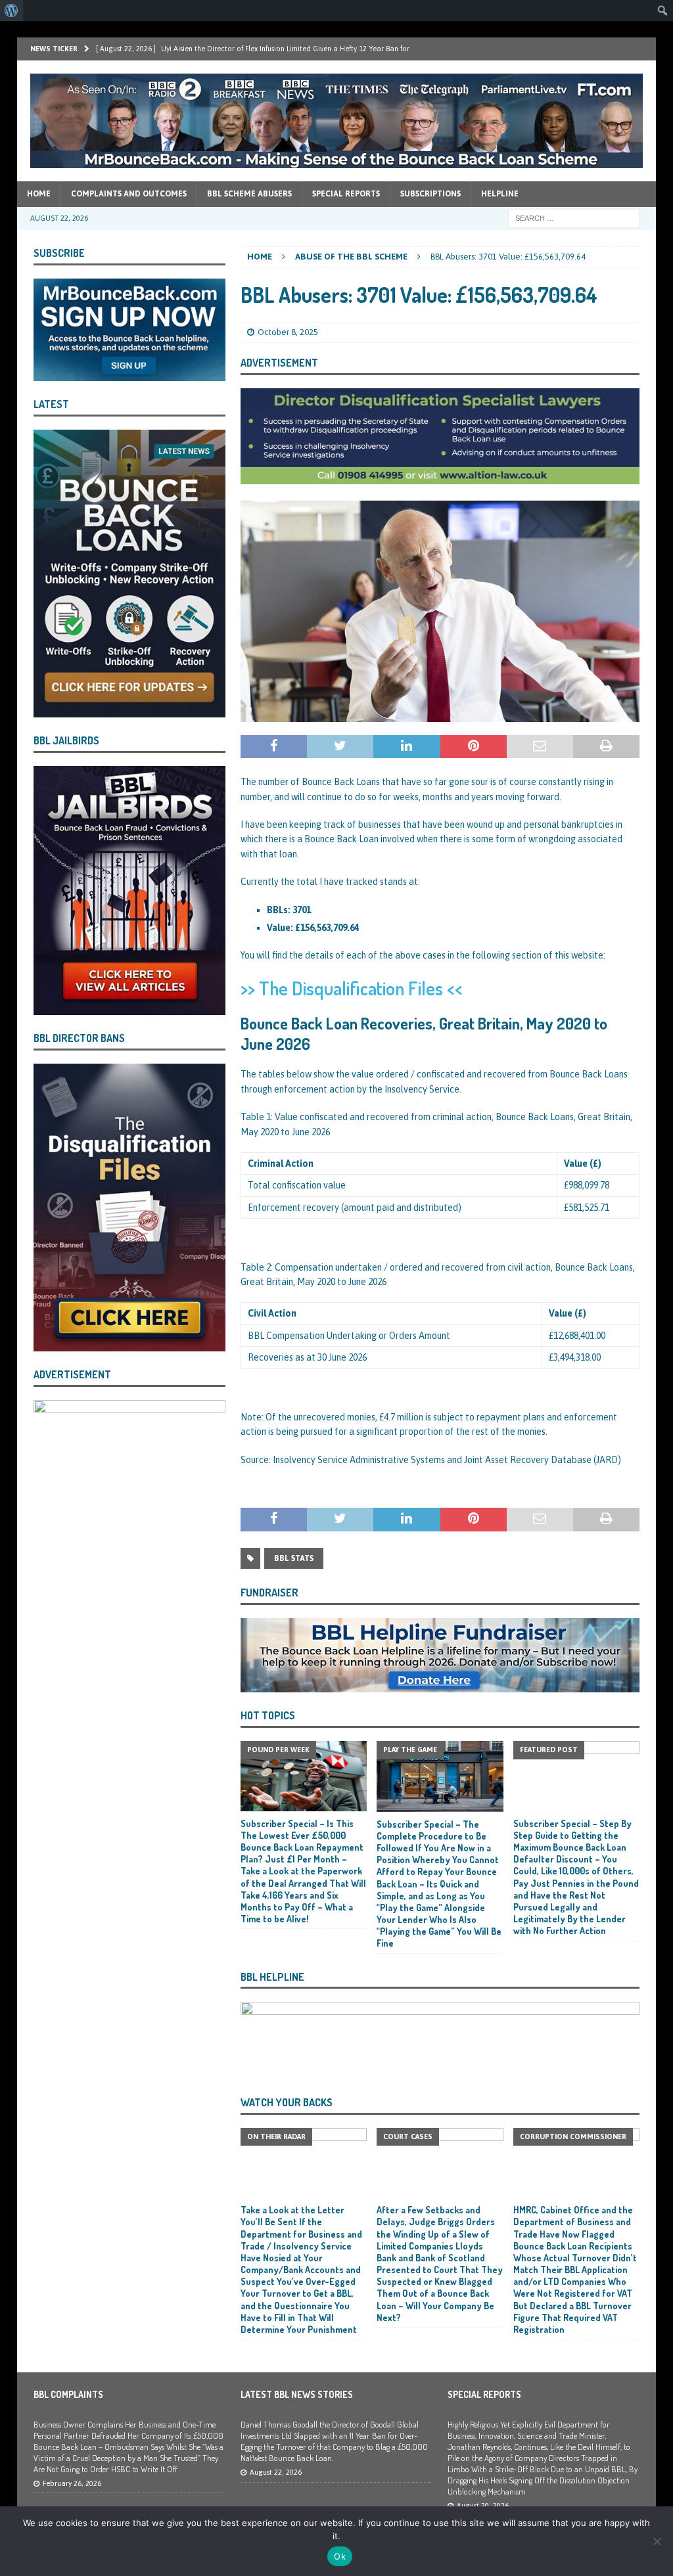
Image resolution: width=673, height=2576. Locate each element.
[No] (657, 2541)
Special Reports (346, 194)
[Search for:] (574, 217)
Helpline (500, 194)
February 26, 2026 (72, 2483)
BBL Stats (294, 1558)
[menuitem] (12, 11)
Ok (340, 2556)
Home (39, 194)
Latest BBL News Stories (297, 2394)
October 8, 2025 (288, 332)
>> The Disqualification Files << (352, 988)
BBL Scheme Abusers (249, 194)
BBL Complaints (68, 2394)
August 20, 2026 (483, 2506)
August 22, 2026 (276, 2472)
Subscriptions (430, 194)
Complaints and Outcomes (129, 194)
